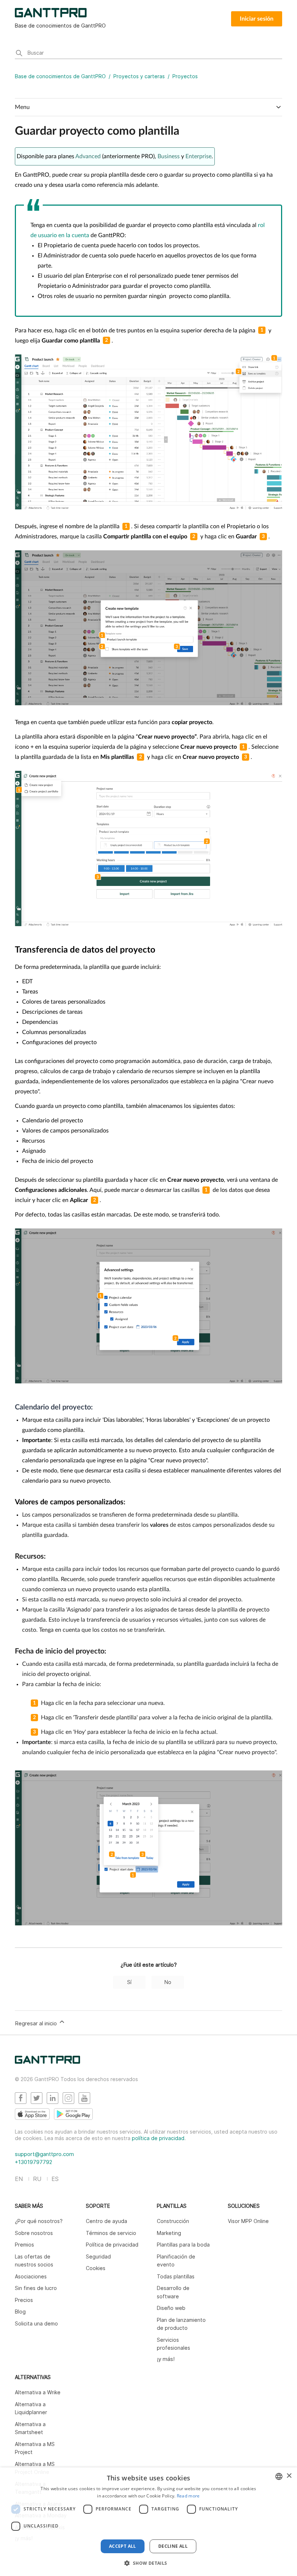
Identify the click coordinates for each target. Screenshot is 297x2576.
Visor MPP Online (248, 2221)
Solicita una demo (36, 2323)
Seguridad (98, 2256)
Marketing (169, 2233)
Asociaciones (31, 2276)
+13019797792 (34, 2162)
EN (19, 2179)
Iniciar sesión (257, 19)
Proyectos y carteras (139, 76)
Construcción (173, 2221)
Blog (20, 2312)
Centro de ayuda (106, 2221)
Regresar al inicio (37, 2023)
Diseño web (171, 2308)
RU (37, 2179)
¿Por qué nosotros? (39, 2221)
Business (169, 156)
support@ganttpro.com (44, 2154)
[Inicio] (47, 2062)
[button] (148, 2563)
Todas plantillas (176, 2276)
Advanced (88, 156)
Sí (129, 1982)
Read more (188, 2496)
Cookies (96, 2268)
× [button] (289, 2476)
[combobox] (279, 2476)
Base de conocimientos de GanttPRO (60, 76)
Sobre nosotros (34, 2233)
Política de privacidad (112, 2245)
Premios (24, 2245)
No (168, 1982)
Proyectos (185, 76)
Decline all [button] (173, 2546)
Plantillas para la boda (183, 2245)
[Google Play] (73, 2114)
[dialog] (148, 2522)
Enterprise (198, 156)
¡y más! (166, 2359)
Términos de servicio (111, 2233)
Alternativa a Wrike (38, 2392)
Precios (24, 2300)
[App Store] (32, 2114)
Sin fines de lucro (36, 2288)
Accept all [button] (123, 2546)
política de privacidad (158, 2138)
